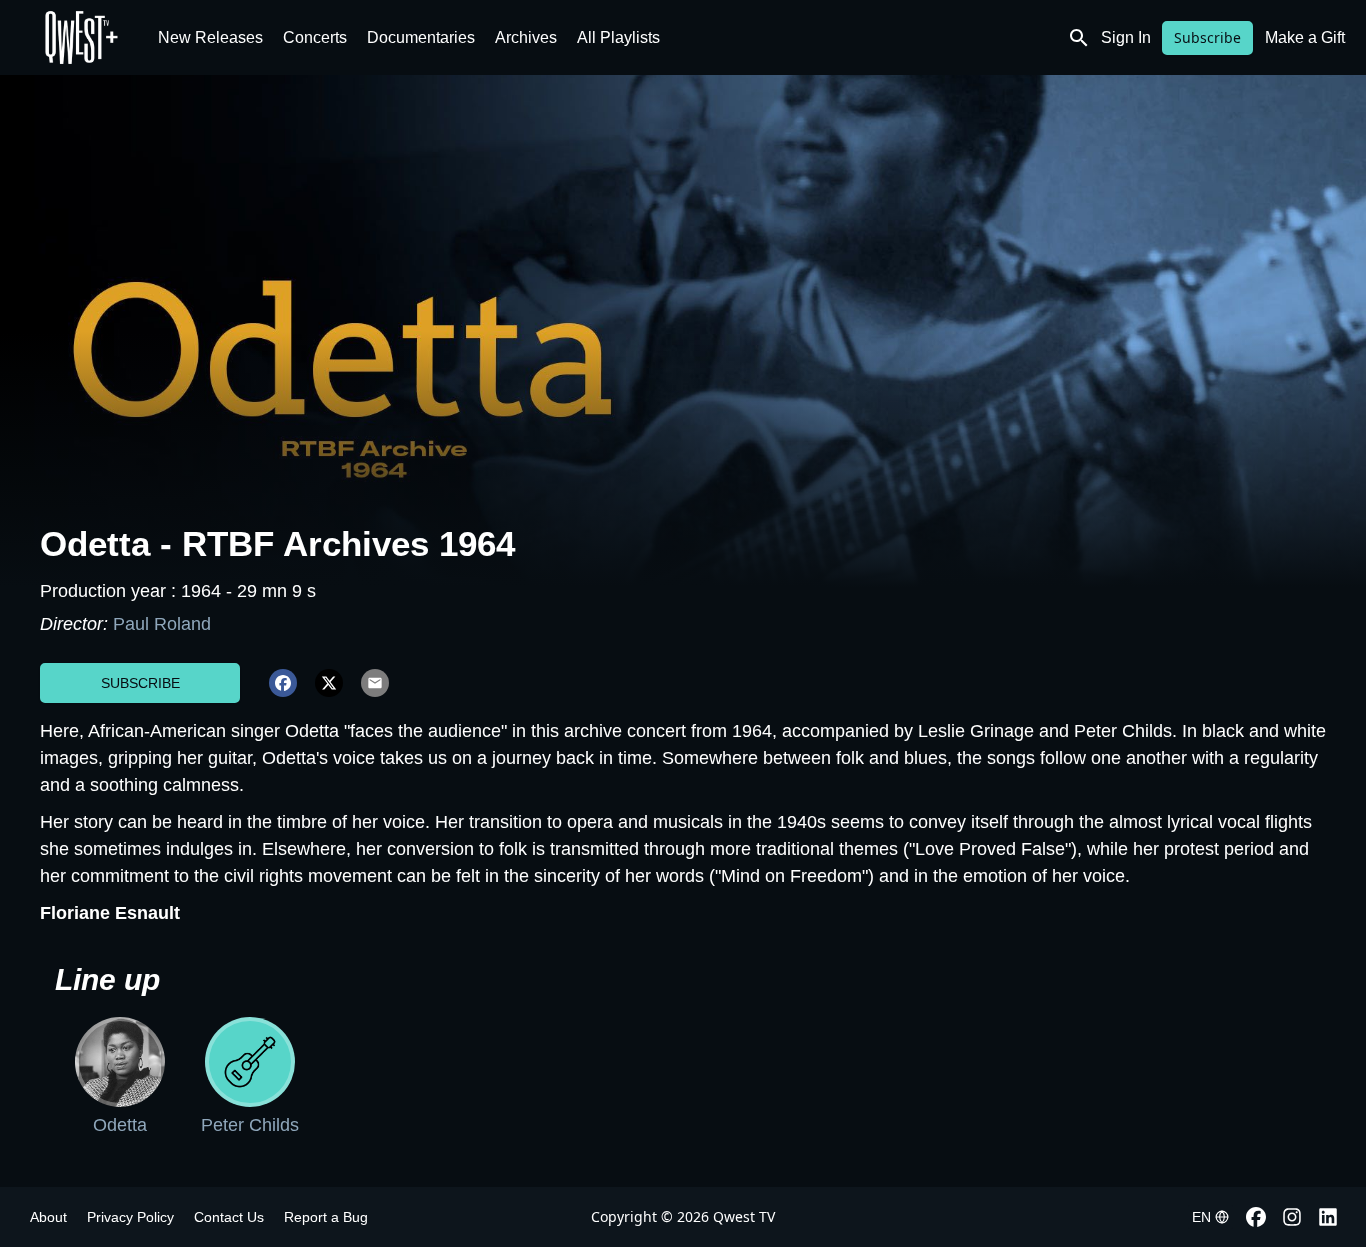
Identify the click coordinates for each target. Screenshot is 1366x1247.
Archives (526, 37)
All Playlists (618, 37)
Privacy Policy (130, 1217)
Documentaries (421, 37)
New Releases (210, 37)
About (48, 1217)
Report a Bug (326, 1217)
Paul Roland (162, 624)
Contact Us (229, 1217)
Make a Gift (1305, 37)
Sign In (1126, 37)
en (1201, 1217)
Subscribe (1207, 37)
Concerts (315, 37)
